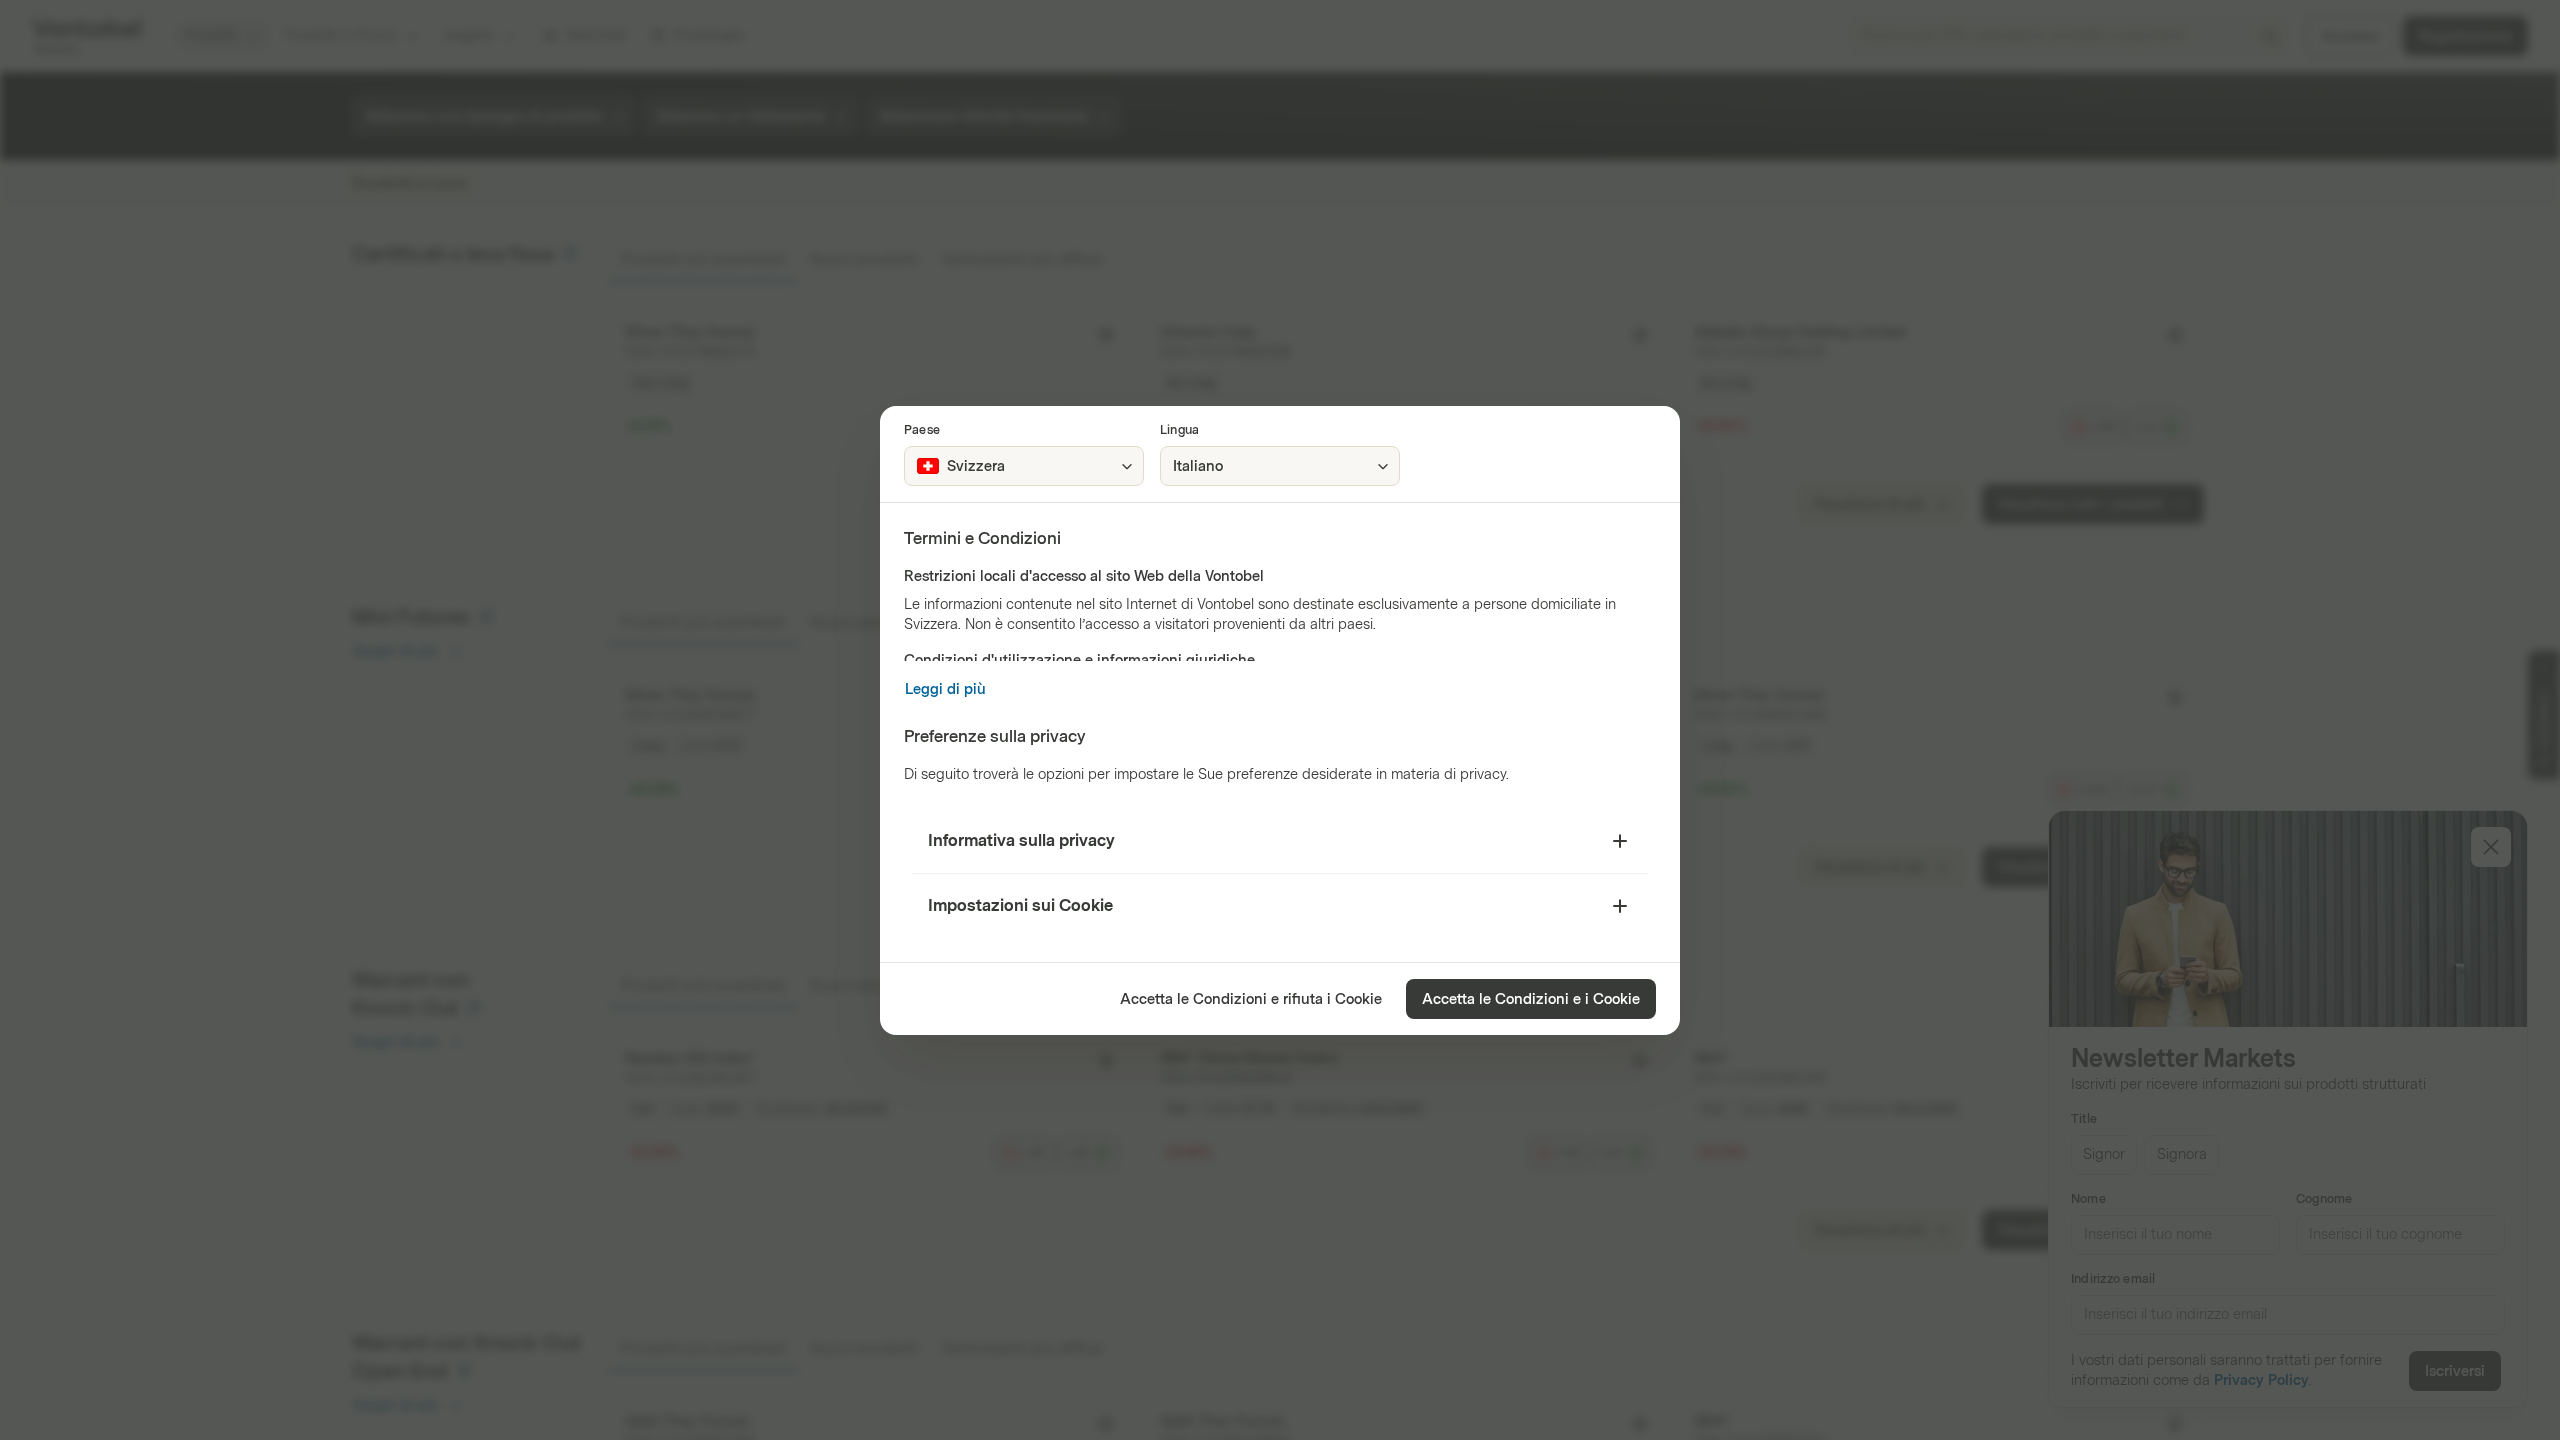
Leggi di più (945, 689)
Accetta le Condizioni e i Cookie (1531, 999)
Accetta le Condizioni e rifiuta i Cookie (1251, 999)
